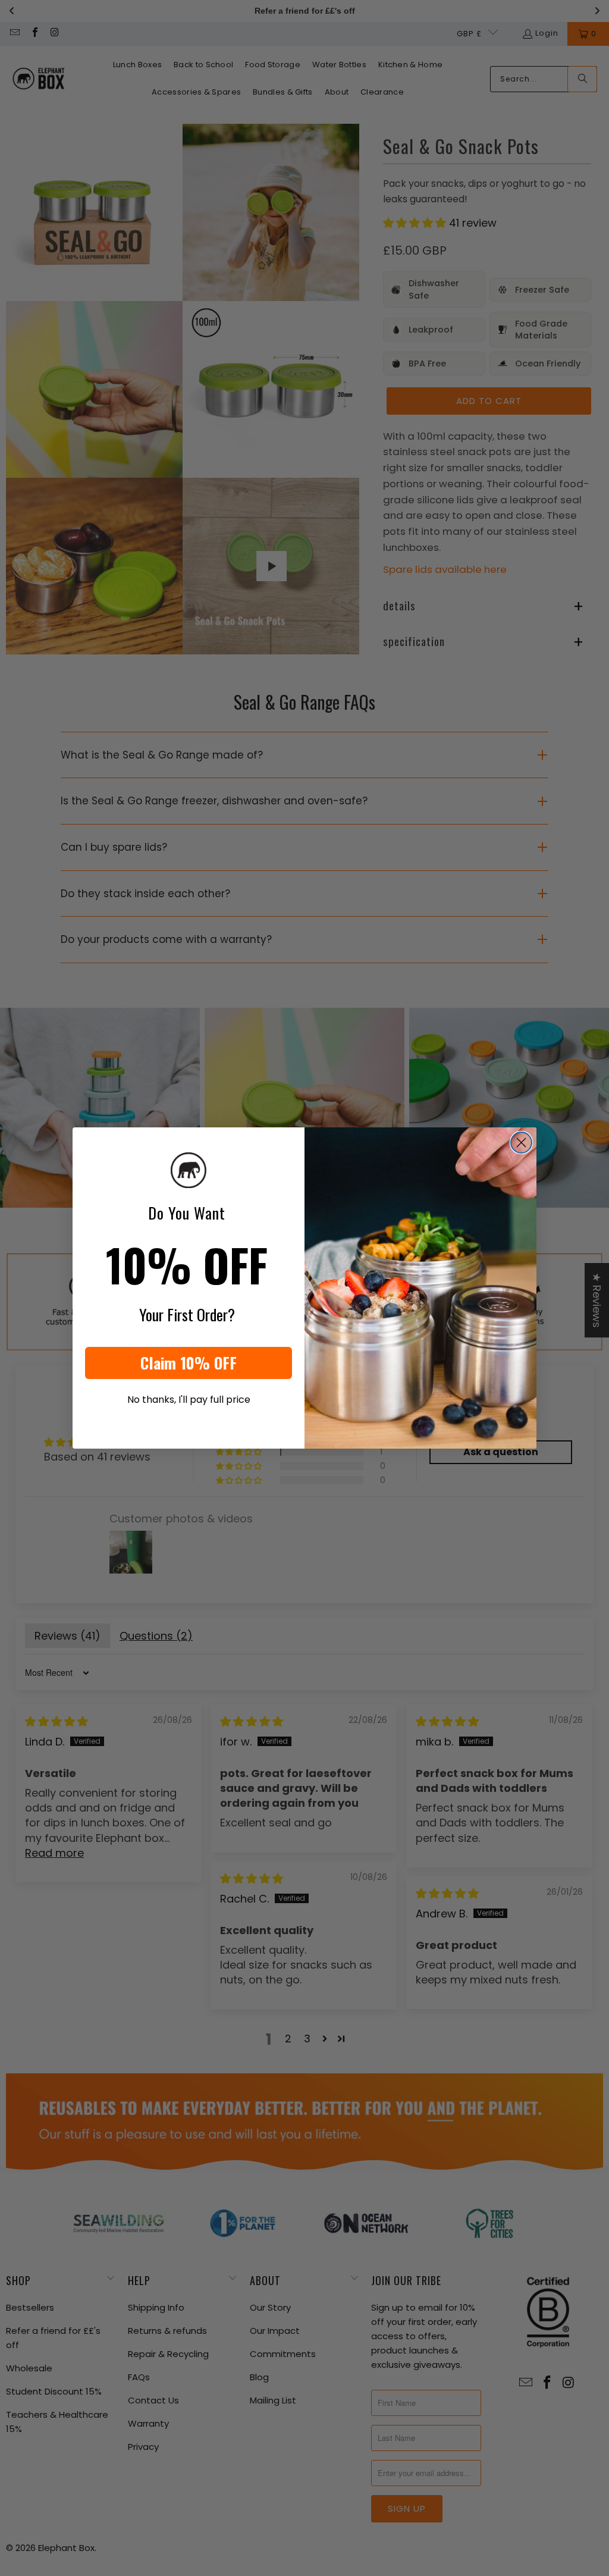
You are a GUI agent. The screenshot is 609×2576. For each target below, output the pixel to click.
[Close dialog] (521, 1143)
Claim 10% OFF (189, 1363)
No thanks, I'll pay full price (189, 1400)
